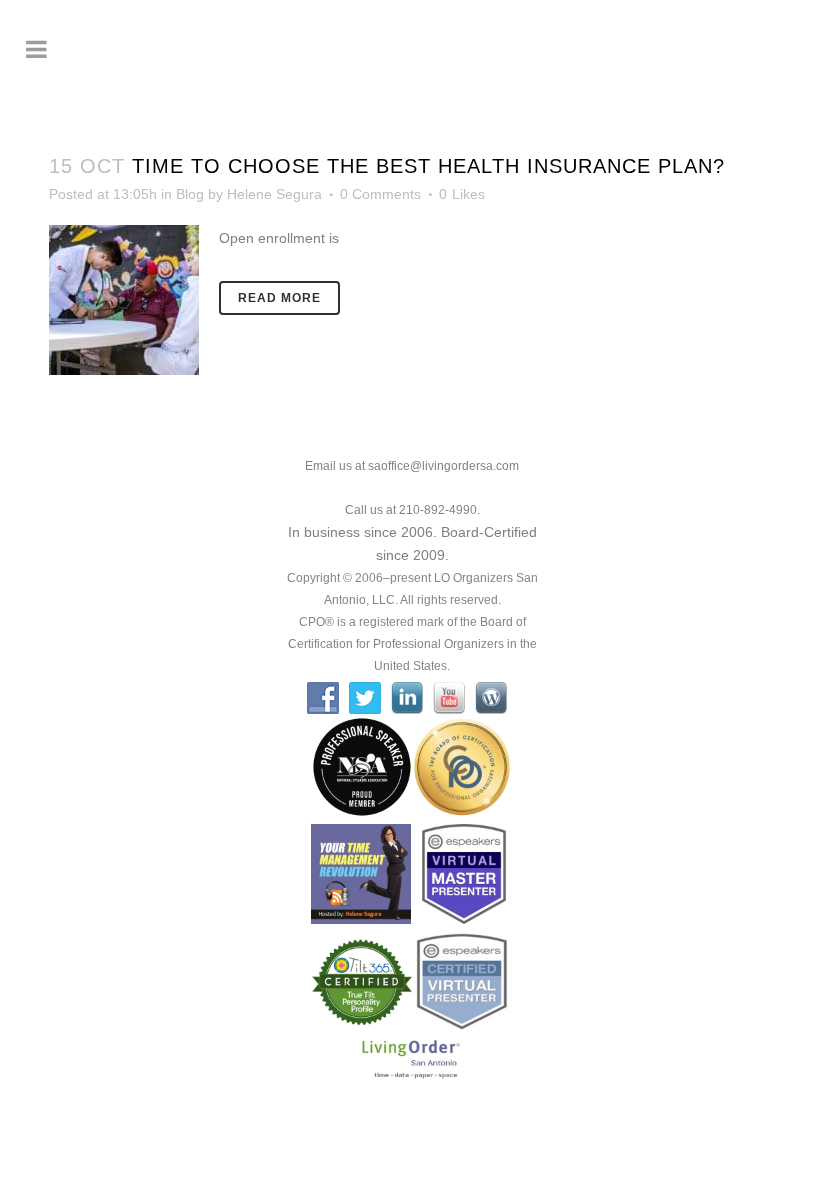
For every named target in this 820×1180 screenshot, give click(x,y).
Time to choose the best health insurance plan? (428, 166)
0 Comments (380, 194)
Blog (190, 194)
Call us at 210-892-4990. (412, 510)
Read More (279, 298)
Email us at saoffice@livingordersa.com (412, 466)
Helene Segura (274, 194)
